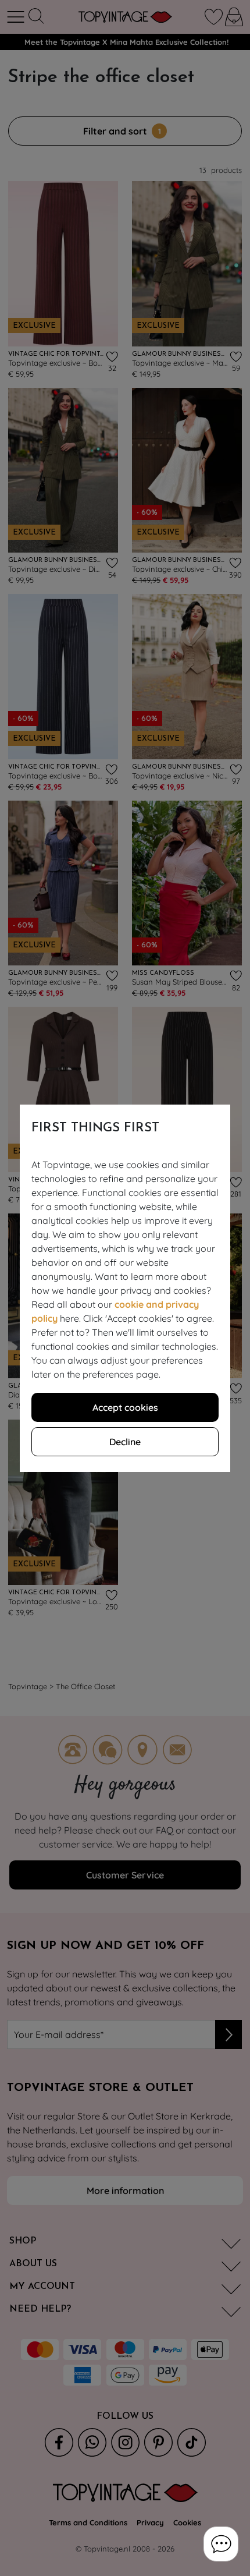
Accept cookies (125, 1407)
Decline (125, 1442)
